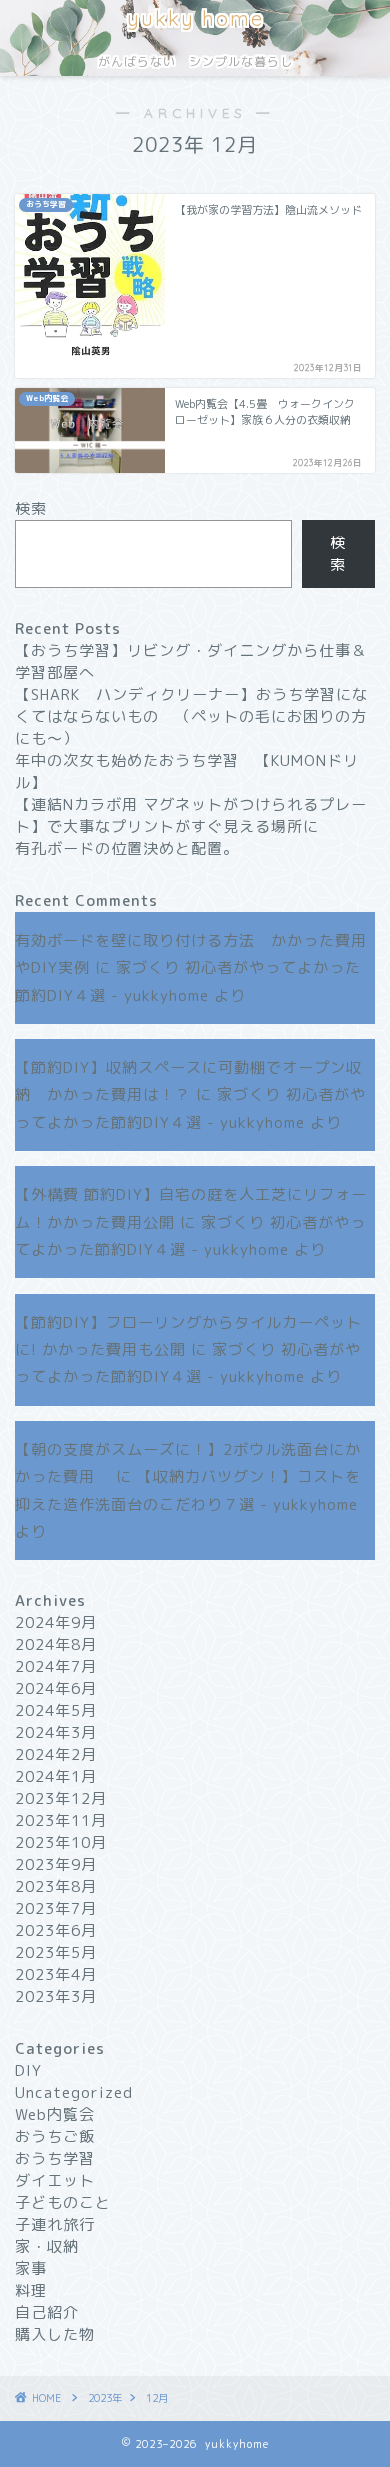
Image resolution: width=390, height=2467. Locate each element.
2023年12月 (61, 1798)
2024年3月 (56, 1732)
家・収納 (47, 2246)
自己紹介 (47, 2312)
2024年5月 (56, 1710)
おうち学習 (55, 2158)
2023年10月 (61, 1842)
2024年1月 (56, 1776)
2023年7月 (56, 1908)
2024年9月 (56, 1622)
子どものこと (63, 2202)
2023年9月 (56, 1864)
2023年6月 (56, 1930)
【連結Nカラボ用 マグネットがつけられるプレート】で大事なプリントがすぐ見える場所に (191, 815)
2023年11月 (61, 1820)
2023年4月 (56, 1974)
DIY (28, 2070)
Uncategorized (74, 2092)
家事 (31, 2268)
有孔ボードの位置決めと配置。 (127, 848)
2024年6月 (56, 1688)
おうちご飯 (55, 2136)
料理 (31, 2290)
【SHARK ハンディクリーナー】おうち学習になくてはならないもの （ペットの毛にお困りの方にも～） (191, 716)
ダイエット (55, 2180)
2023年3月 (56, 1996)
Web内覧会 (55, 2114)
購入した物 (55, 2334)
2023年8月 (56, 1886)
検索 (31, 508)
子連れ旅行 (55, 2224)
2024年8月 (56, 1644)
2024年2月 (56, 1754)
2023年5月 (56, 1952)
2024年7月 (56, 1666)
